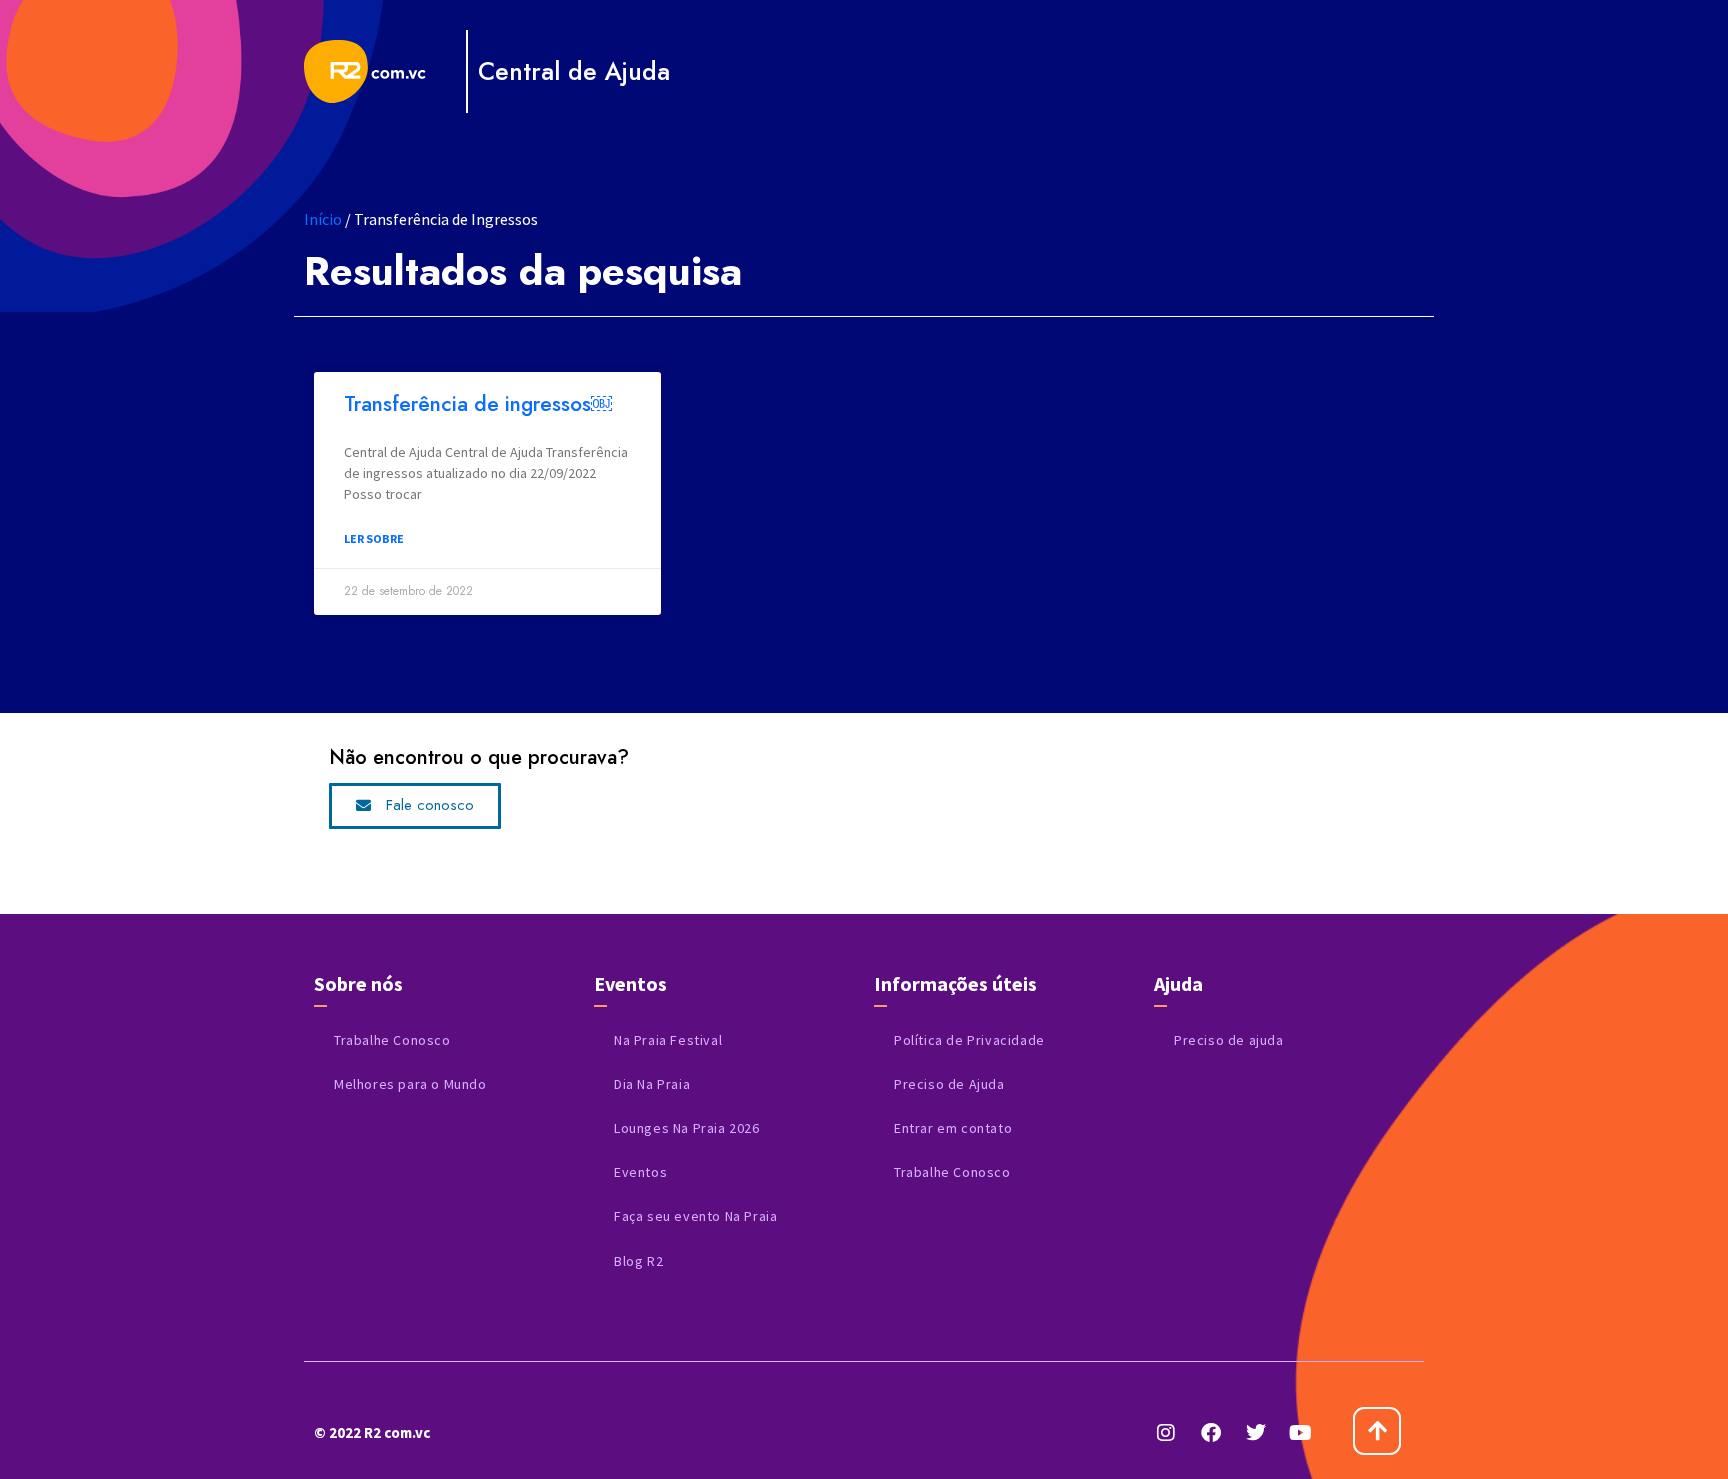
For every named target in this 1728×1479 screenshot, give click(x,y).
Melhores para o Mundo (410, 1084)
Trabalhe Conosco (392, 1040)
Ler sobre (374, 538)
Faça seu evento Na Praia (695, 1216)
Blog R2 (638, 1261)
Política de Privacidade (969, 1040)
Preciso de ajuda (1229, 1040)
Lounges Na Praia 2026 (687, 1128)
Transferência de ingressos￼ (478, 404)
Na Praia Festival (668, 1040)
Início (323, 219)
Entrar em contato (953, 1128)
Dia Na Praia (652, 1084)
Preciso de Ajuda (949, 1084)
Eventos (640, 1172)
